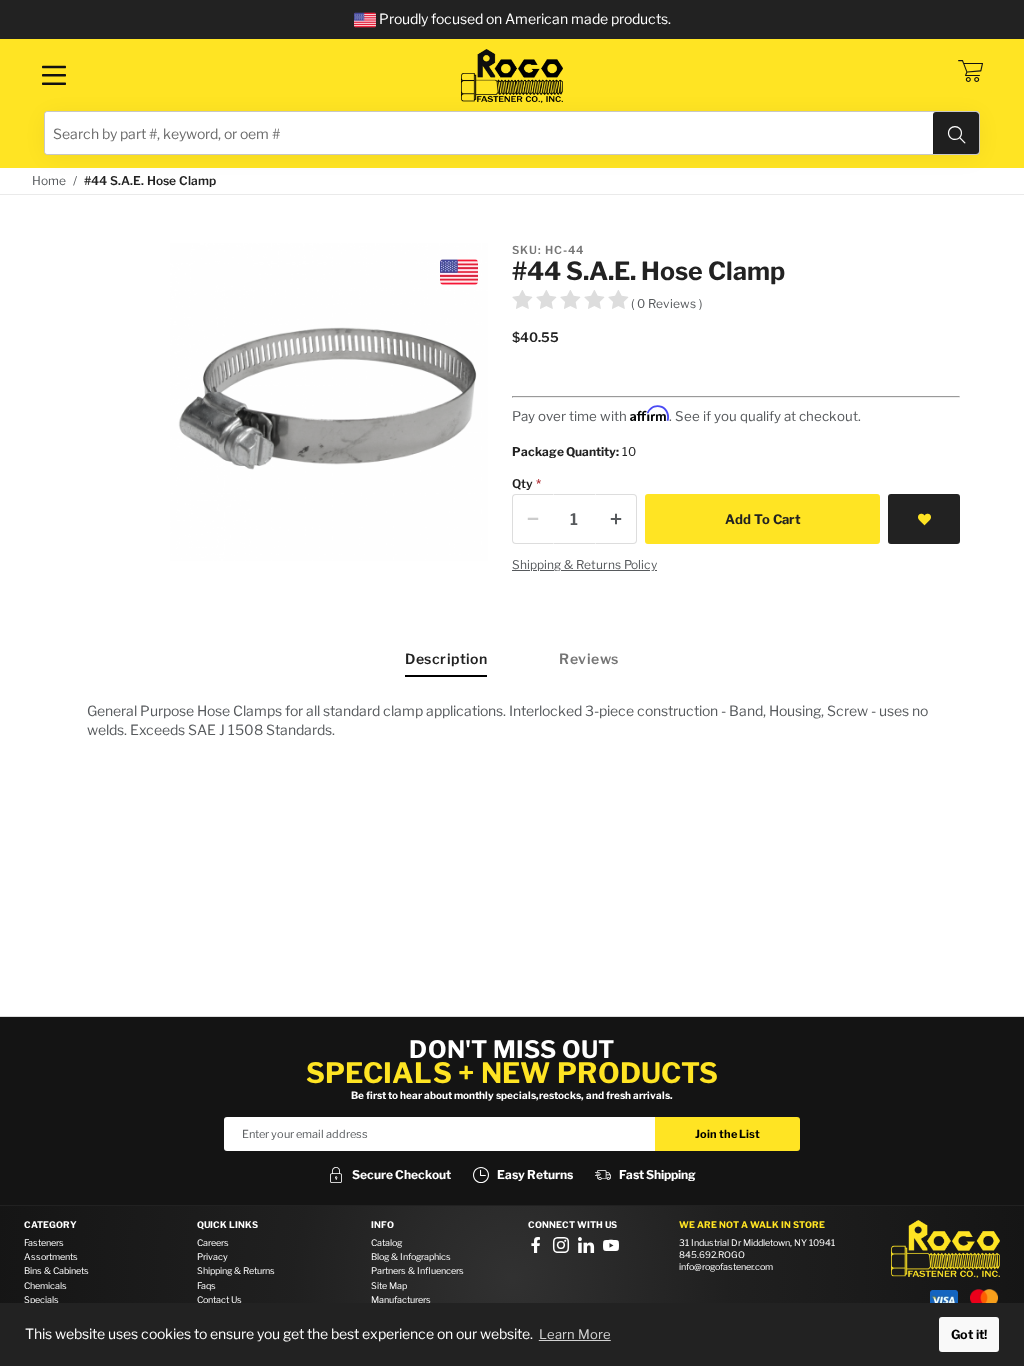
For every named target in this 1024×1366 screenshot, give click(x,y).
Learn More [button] (575, 1334)
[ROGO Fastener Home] (945, 1249)
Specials (41, 1299)
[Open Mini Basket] (970, 71)
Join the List (727, 1134)
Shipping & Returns (236, 1270)
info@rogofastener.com (726, 1266)
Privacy (212, 1256)
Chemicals (45, 1285)
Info (382, 1225)
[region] (512, 720)
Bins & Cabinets (56, 1270)
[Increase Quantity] (616, 519)
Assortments (51, 1256)
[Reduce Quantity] (533, 519)
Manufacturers (401, 1299)
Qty (522, 483)
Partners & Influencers (417, 1270)
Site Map (389, 1285)
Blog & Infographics (411, 1256)
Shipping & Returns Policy (584, 564)
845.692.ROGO (712, 1254)
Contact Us (219, 1299)
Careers (213, 1242)
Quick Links (227, 1225)
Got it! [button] (969, 1334)
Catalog (386, 1242)
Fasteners (44, 1242)
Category (50, 1225)
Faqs (206, 1285)
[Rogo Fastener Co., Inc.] (512, 76)
